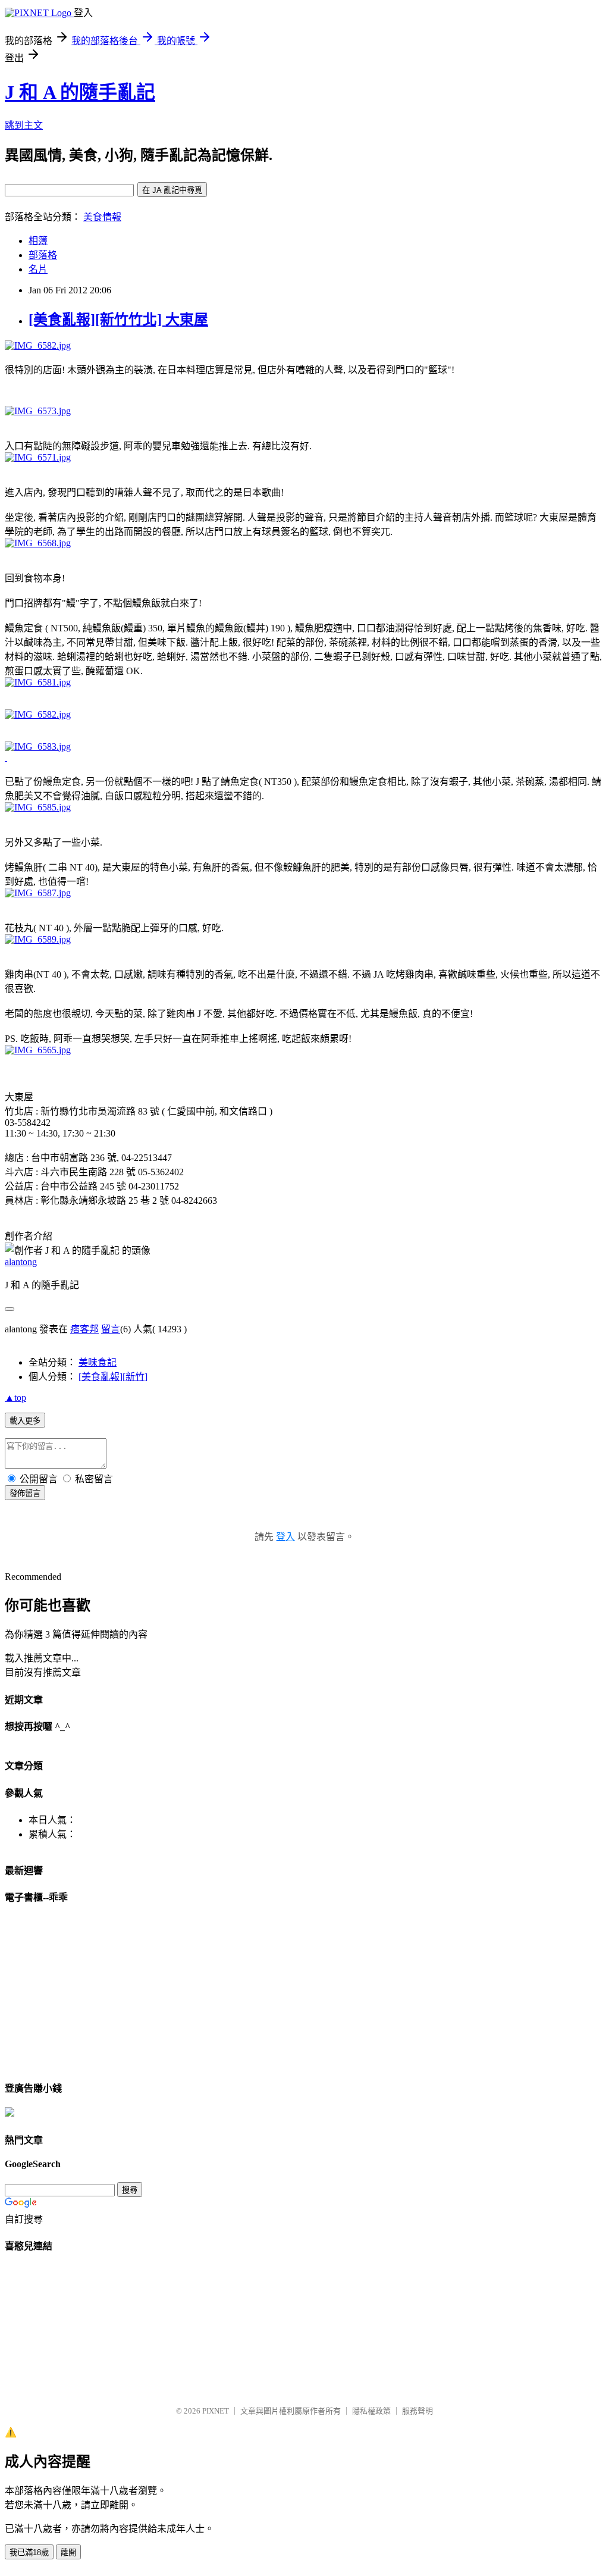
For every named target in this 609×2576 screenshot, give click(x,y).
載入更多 (25, 1421)
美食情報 (102, 217)
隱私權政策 (371, 2411)
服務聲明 (417, 2411)
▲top (15, 1397)
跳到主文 (24, 125)
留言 (111, 1329)
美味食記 (98, 1362)
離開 (68, 2552)
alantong (21, 1262)
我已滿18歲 (29, 2552)
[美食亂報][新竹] (113, 1377)
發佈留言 (25, 1493)
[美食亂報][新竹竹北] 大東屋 (118, 320)
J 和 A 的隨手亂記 (80, 92)
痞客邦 (84, 1329)
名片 (38, 269)
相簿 (38, 241)
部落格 (43, 255)
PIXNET (216, 2411)
